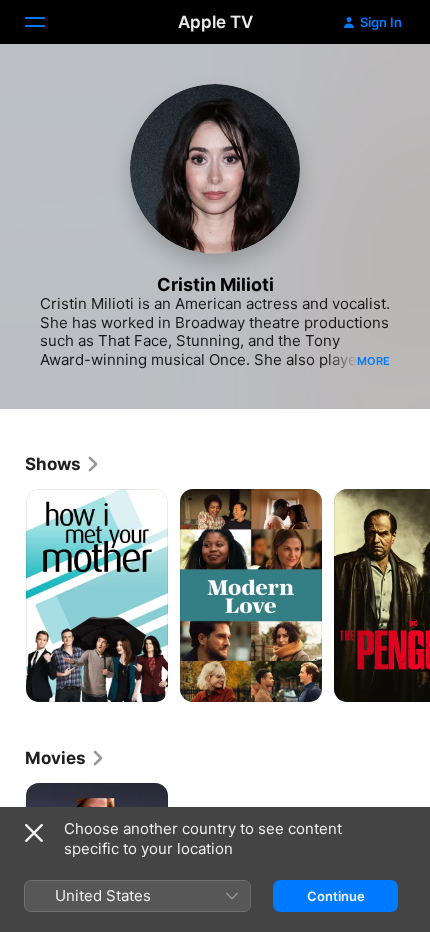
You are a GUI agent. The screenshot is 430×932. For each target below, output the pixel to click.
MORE (373, 361)
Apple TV (215, 22)
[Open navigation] (47, 22)
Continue (336, 896)
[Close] (34, 833)
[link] (63, 464)
